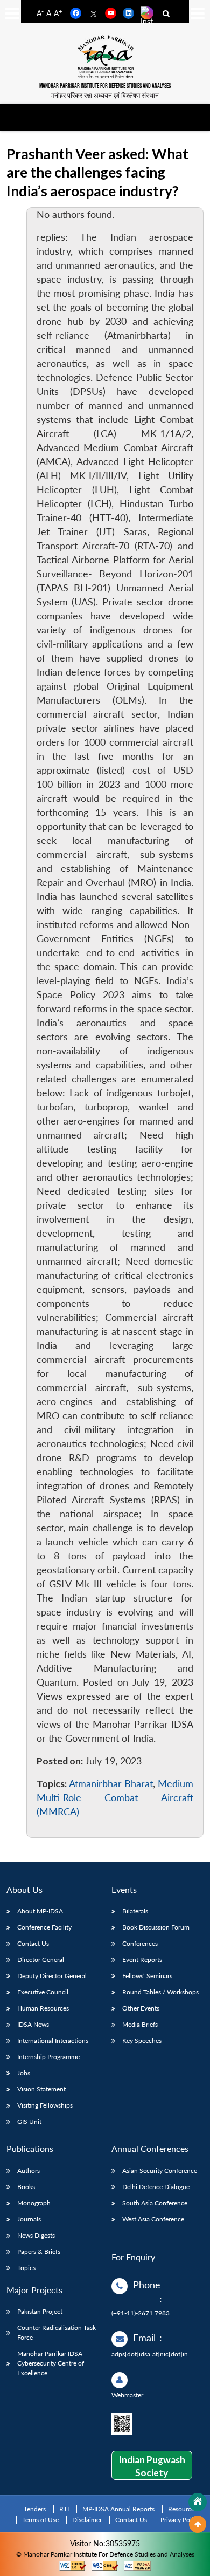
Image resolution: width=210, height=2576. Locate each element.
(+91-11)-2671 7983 (141, 2313)
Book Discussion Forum (156, 1927)
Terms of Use (40, 2520)
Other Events (141, 2008)
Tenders (35, 2509)
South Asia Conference (155, 2203)
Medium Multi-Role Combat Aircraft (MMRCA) (115, 1798)
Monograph (34, 2203)
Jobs (24, 2073)
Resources (183, 2509)
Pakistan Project (40, 2311)
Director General (41, 1960)
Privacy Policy (180, 2520)
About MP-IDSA (40, 1911)
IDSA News (33, 2024)
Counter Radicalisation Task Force (57, 2332)
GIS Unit (29, 2121)
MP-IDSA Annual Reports (118, 2509)
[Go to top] (198, 2524)
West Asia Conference (153, 2219)
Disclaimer (87, 2520)
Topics (26, 2268)
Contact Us (33, 1943)
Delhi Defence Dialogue (156, 2187)
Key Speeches (142, 2040)
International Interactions (53, 2040)
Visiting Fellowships (45, 2105)
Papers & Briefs (39, 2251)
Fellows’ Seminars (147, 1976)
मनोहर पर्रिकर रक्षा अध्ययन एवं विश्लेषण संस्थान (105, 95)
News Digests (36, 2235)
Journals (29, 2219)
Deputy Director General (52, 1976)
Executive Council (43, 1992)
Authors (29, 2170)
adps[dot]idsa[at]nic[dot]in (150, 2354)
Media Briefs (140, 2024)
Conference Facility (44, 1927)
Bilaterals (135, 1911)
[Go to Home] (198, 2502)
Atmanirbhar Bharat (111, 1784)
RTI (64, 2509)
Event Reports (142, 1960)
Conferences (140, 1943)
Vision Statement (41, 2089)
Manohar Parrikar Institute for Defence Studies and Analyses (105, 86)
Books (26, 2187)
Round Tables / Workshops (160, 1992)
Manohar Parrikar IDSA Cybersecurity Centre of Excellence (51, 2363)
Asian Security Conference (160, 2170)
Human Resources (43, 2008)
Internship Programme (48, 2057)
